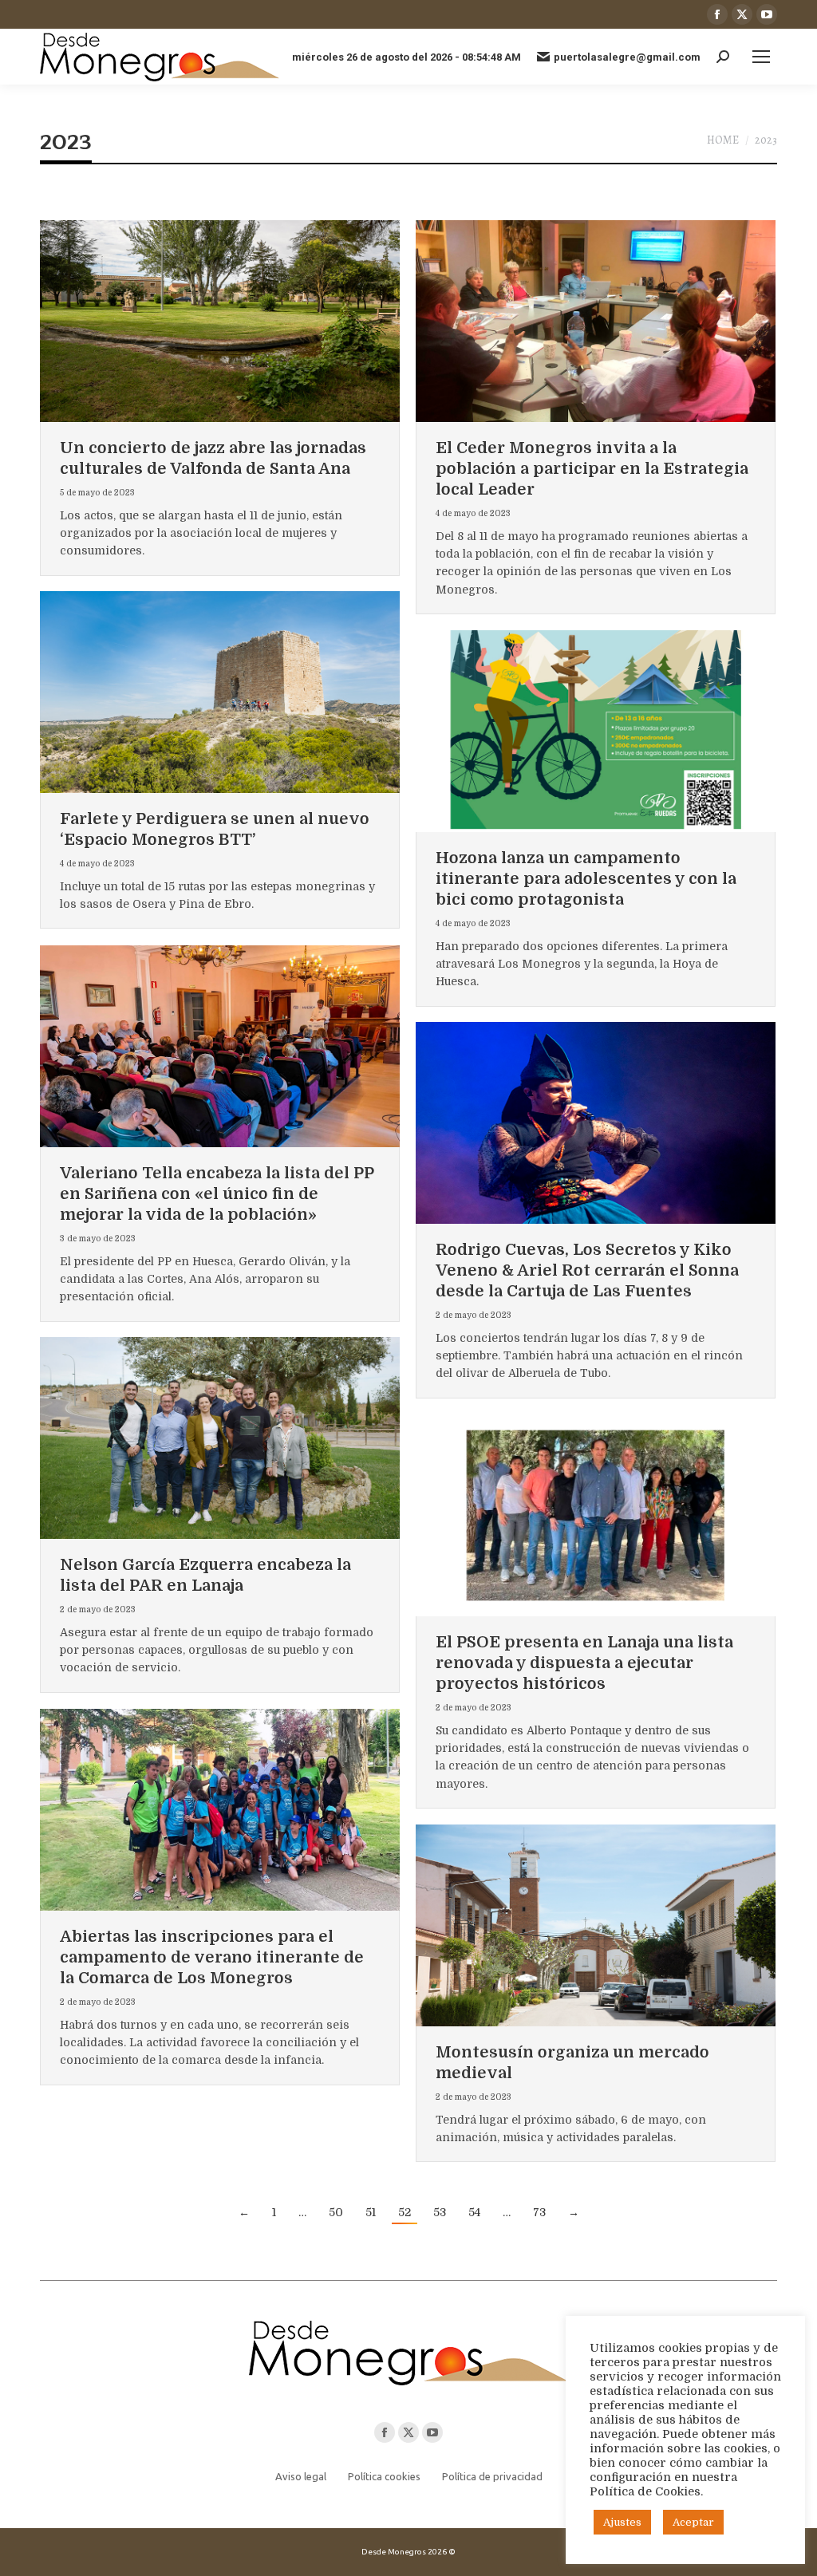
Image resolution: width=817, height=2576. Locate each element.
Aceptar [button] (693, 2522)
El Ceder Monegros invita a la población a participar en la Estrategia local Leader (592, 469)
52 (405, 2212)
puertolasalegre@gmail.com (627, 57)
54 (474, 2212)
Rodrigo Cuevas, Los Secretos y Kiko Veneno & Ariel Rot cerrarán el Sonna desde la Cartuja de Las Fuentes (587, 1270)
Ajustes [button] (622, 2522)
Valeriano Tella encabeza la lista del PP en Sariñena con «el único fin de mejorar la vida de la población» (217, 1194)
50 (336, 2212)
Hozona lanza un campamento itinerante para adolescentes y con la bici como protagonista (586, 879)
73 (539, 2212)
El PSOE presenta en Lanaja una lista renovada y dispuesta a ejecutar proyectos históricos (584, 1663)
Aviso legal (301, 2476)
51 (371, 2212)
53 (440, 2212)
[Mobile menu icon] (761, 57)
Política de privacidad (492, 2476)
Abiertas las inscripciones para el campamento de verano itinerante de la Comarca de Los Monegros (212, 1957)
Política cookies (384, 2476)
